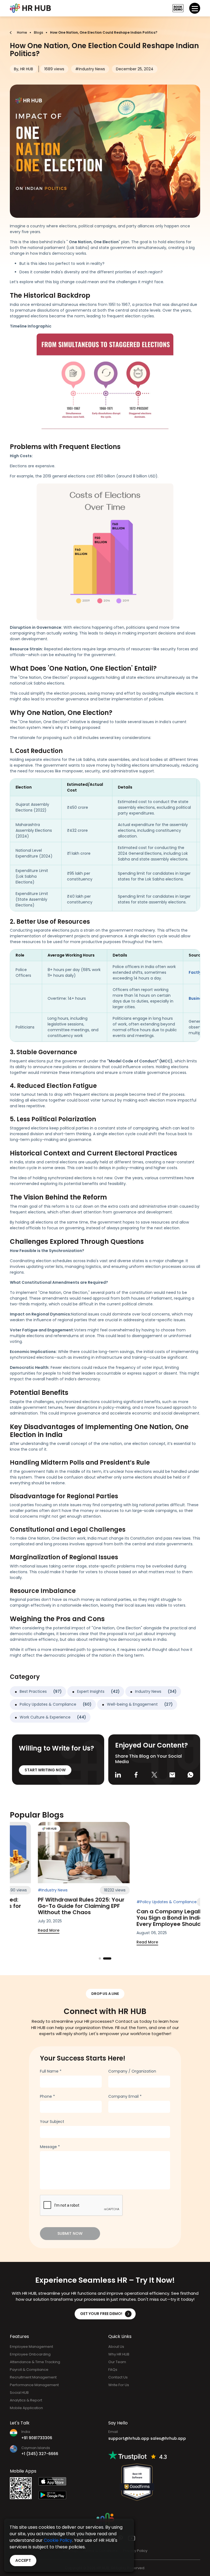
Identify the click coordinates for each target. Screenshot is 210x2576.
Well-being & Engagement (140, 1704)
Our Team (117, 2362)
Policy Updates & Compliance (56, 1704)
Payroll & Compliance (29, 2370)
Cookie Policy (58, 2540)
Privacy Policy (135, 2551)
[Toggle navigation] (195, 8)
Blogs (39, 32)
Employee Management (31, 2347)
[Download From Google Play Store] (57, 2495)
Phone (47, 2096)
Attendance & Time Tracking (35, 2362)
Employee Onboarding (30, 2354)
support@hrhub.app (129, 2438)
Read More (65, 1930)
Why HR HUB (119, 2354)
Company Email (125, 2096)
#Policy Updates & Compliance (85, 1890)
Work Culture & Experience (53, 1717)
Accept (23, 2560)
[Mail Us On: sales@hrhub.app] (172, 1774)
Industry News (156, 1691)
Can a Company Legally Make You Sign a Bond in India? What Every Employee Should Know (98, 1906)
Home (22, 32)
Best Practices (41, 1691)
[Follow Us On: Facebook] (136, 1774)
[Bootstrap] (30, 8)
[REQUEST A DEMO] (178, 8)
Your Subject (52, 2122)
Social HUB (19, 2393)
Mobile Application (26, 2408)
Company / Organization (132, 2071)
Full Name (51, 2071)
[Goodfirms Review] (137, 2482)
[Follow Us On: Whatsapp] (190, 1774)
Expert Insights (98, 1691)
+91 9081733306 (37, 2438)
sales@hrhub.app (168, 2438)
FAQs (113, 2370)
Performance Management (34, 2385)
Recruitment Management (33, 2377)
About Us (116, 2347)
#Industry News (168, 1890)
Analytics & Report (26, 2400)
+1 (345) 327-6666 (40, 2454)
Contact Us (118, 2377)
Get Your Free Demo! (101, 2314)
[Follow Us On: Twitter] (154, 1774)
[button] (103, 1958)
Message (50, 2147)
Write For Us (119, 2385)
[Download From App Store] (57, 2481)
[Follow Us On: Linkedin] (118, 1774)
